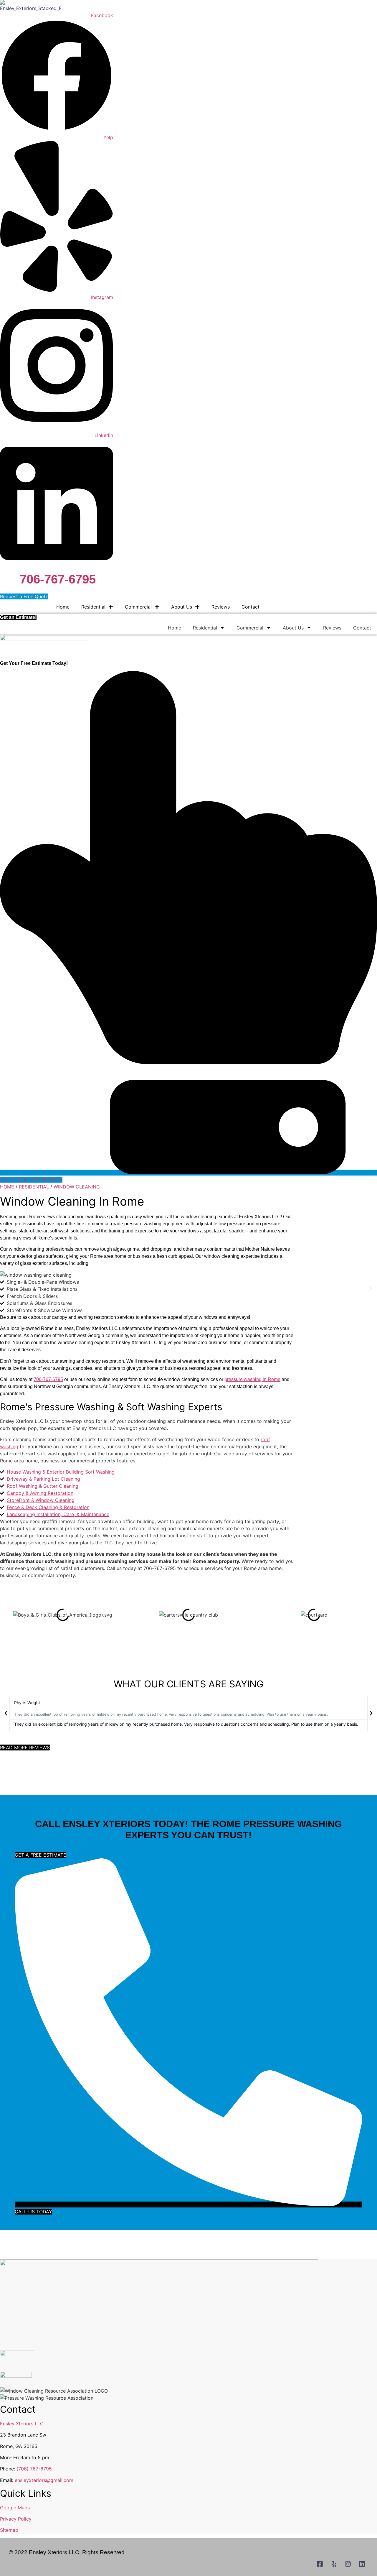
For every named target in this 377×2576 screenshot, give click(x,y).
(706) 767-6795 (34, 2469)
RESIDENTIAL (34, 1187)
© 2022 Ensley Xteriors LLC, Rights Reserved (67, 2552)
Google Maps (15, 2508)
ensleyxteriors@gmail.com (44, 2480)
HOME (7, 1187)
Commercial (138, 607)
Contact (250, 607)
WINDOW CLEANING (77, 1187)
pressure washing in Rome (252, 1379)
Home (63, 607)
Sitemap (9, 2530)
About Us (182, 607)
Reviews (221, 607)
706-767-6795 (58, 579)
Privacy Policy (16, 2519)
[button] (7, 1288)
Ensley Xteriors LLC (22, 2424)
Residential (93, 607)
